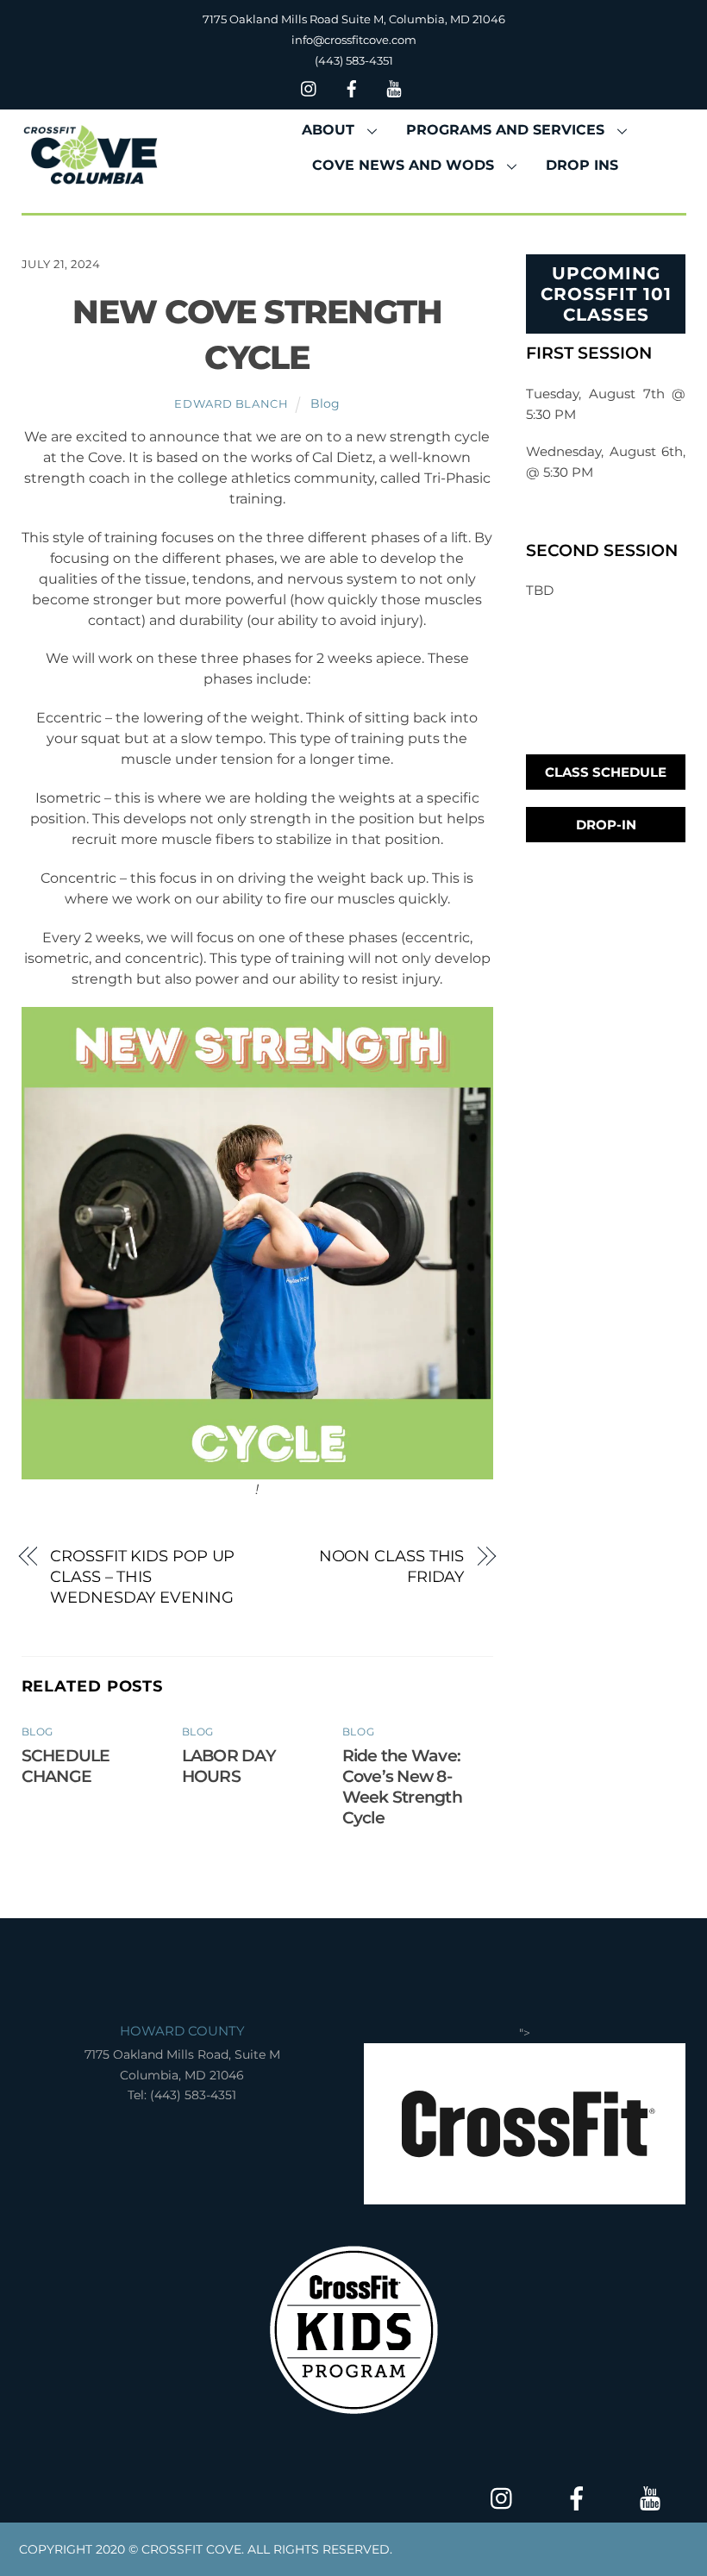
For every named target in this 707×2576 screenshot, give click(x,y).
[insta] (310, 87)
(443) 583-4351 (354, 60)
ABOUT (328, 130)
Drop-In (606, 825)
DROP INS (582, 165)
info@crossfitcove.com (354, 40)
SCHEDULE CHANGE (66, 1766)
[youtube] (394, 87)
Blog (325, 403)
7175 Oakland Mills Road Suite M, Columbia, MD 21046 (354, 19)
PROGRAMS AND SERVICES (505, 130)
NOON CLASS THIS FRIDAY (392, 1566)
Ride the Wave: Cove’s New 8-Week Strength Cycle (402, 1786)
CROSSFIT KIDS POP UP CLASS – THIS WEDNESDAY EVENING (142, 1576)
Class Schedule (606, 772)
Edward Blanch (231, 403)
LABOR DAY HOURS (229, 1766)
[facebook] (352, 87)
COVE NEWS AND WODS (403, 165)
